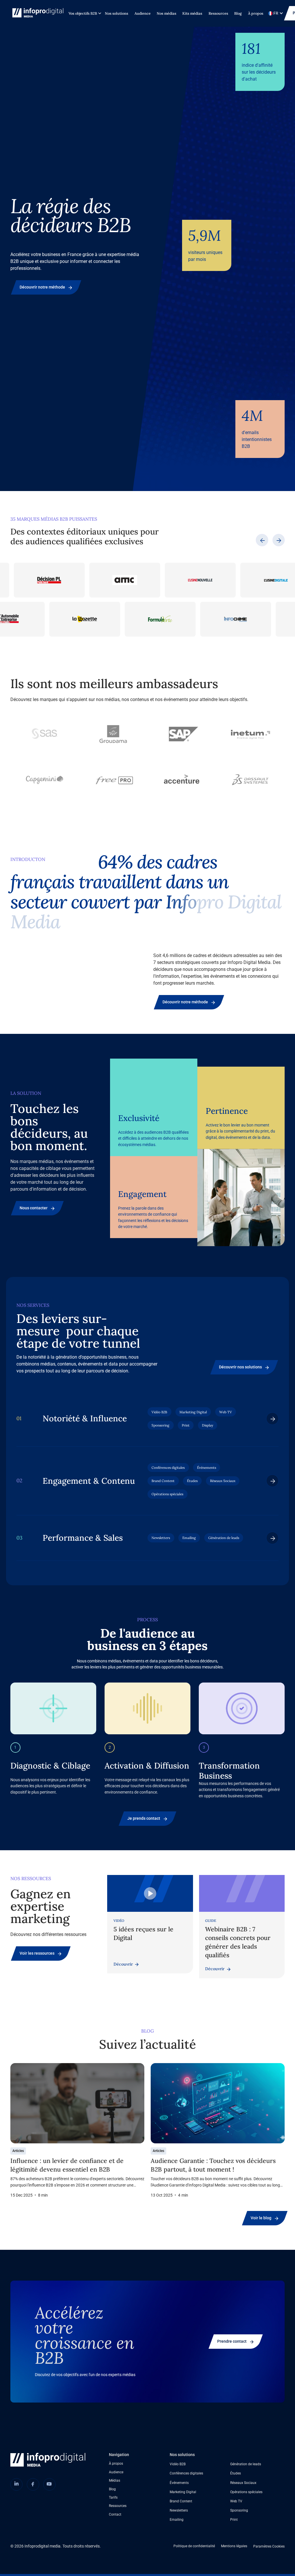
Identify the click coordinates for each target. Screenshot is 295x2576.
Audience (143, 13)
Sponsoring (239, 2510)
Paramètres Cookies (269, 2546)
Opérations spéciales (246, 2492)
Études (236, 2473)
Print (234, 2519)
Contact (115, 2514)
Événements (179, 2483)
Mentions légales (234, 2546)
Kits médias (192, 13)
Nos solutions (117, 13)
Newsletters (179, 2510)
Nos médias (167, 13)
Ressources (218, 13)
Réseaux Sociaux (243, 2483)
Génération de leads (246, 2464)
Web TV (236, 2501)
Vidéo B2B (178, 2464)
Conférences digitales (186, 2473)
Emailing (177, 2519)
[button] (84, 13)
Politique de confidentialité (194, 2546)
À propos (256, 13)
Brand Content (181, 2501)
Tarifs (113, 2497)
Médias (115, 2480)
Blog (238, 13)
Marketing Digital (183, 2492)
